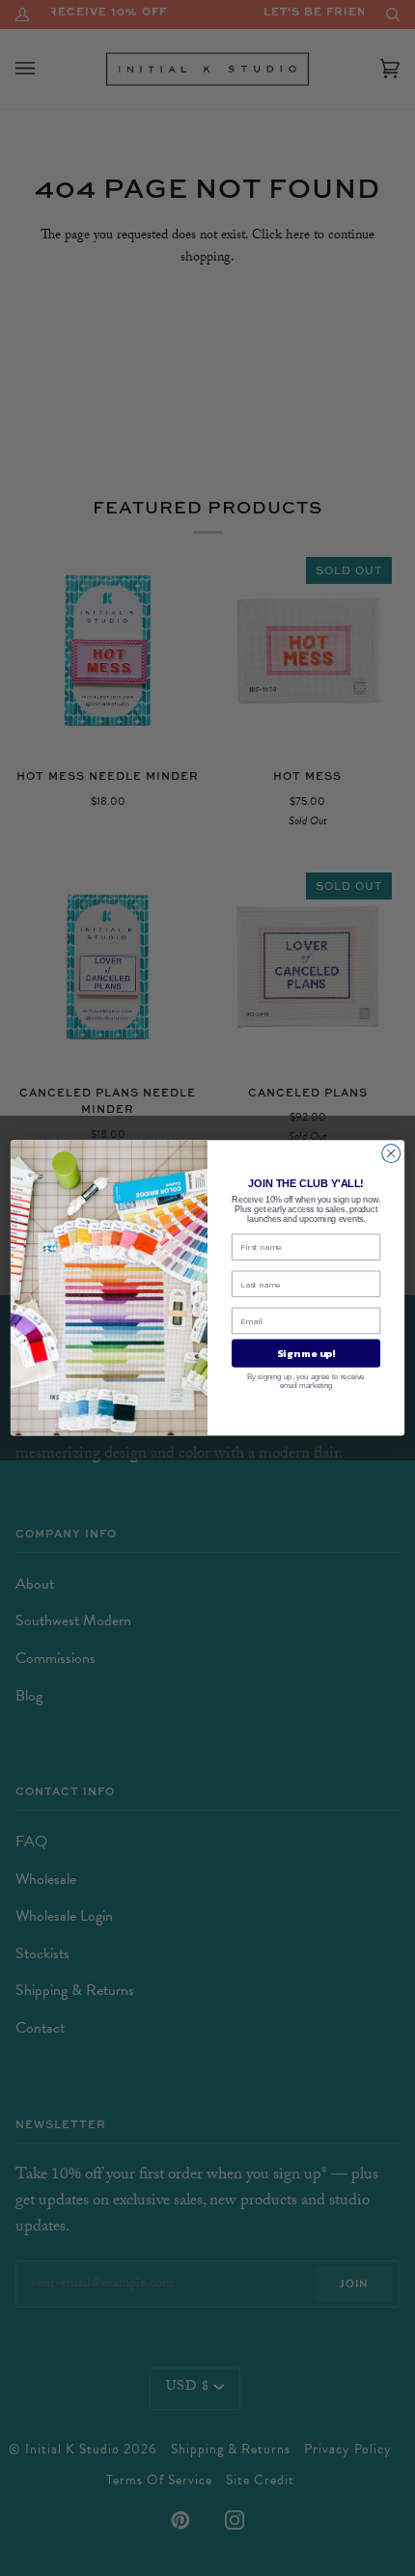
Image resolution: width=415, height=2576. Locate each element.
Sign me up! (305, 1353)
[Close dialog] (391, 1154)
